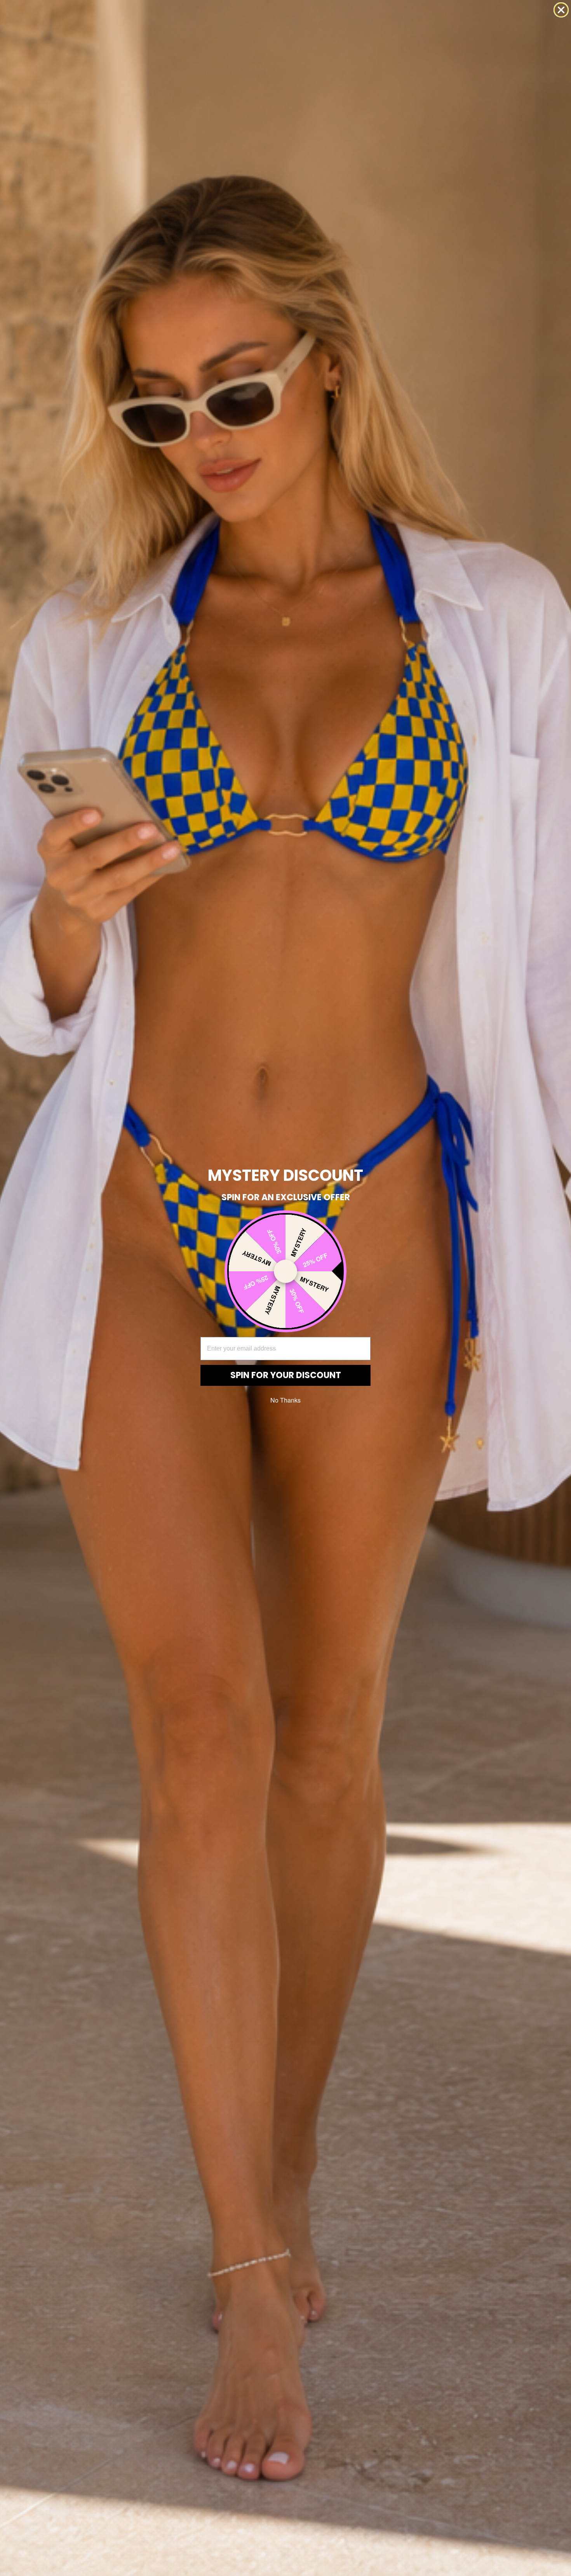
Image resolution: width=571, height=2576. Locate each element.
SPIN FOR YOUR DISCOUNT (286, 1375)
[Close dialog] (561, 10)
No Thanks (285, 1400)
